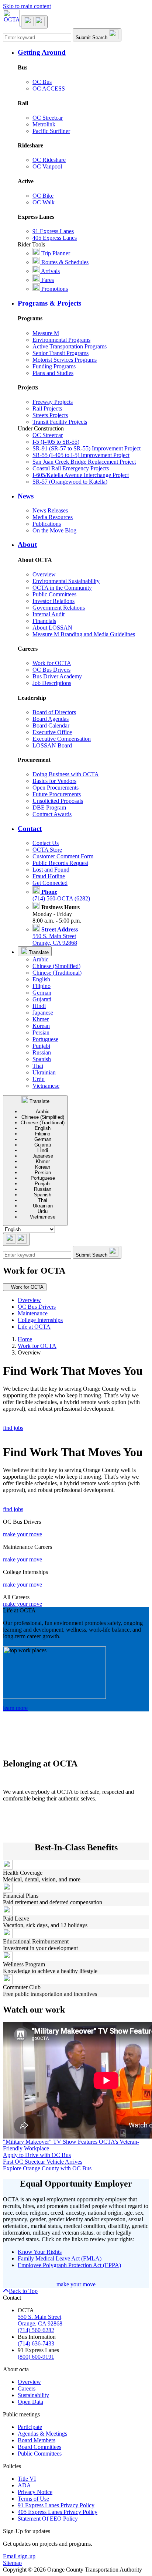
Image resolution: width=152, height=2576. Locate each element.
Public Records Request (60, 863)
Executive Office (52, 732)
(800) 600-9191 (36, 2357)
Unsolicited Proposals (58, 801)
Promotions (54, 289)
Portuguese (45, 1039)
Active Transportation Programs (70, 346)
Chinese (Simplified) (56, 966)
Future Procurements (57, 794)
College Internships (40, 1320)
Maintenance (33, 1313)
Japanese (43, 1013)
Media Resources (53, 517)
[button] (83, 52)
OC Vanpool (47, 166)
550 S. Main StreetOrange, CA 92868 (55, 936)
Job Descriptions (52, 683)
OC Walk (44, 202)
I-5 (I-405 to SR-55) (56, 442)
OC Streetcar (48, 118)
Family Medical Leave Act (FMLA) (60, 2258)
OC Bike (43, 196)
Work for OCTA (52, 663)
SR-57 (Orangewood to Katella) (70, 482)
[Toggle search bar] (16, 1239)
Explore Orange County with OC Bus (47, 2168)
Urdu (39, 1079)
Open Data (30, 2402)
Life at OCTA (34, 1327)
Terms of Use (33, 2499)
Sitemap (12, 2563)
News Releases (50, 510)
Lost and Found (51, 870)
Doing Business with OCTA (66, 774)
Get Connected (50, 883)
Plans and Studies (53, 373)
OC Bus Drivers (51, 670)
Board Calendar (51, 725)
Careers (27, 2388)
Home (25, 1339)
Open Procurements (56, 788)
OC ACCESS (49, 88)
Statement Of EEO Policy (48, 2519)
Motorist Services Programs (65, 360)
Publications (47, 524)
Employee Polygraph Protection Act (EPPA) (69, 2265)
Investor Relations (53, 601)
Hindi (39, 1006)
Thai (38, 1066)
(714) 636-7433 (36, 2343)
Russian (42, 1052)
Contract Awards (52, 814)
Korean (41, 1026)
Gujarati (42, 999)
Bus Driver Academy (57, 676)
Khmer (41, 1019)
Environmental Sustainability (66, 581)
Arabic (40, 959)
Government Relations (59, 608)
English (41, 979)
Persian (41, 1033)
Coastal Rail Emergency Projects (71, 468)
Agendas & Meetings (42, 2434)
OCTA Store (47, 850)
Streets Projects (50, 415)
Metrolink (44, 124)
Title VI (27, 2479)
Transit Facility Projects (60, 422)
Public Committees (54, 594)
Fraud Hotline (49, 876)
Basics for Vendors (54, 781)
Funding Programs (54, 366)
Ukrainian (44, 1072)
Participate (30, 2427)
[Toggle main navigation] (34, 22)
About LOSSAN (52, 628)
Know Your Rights (40, 2252)
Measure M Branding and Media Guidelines (84, 634)
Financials (44, 621)
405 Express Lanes (55, 238)
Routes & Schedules (64, 262)
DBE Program (49, 807)
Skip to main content (27, 6)
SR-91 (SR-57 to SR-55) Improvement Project (87, 448)
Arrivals (50, 271)
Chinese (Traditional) (57, 973)
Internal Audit (49, 614)
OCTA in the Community (62, 588)
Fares (47, 280)
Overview (44, 574)
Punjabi (41, 1046)
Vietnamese (46, 1086)
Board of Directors (54, 712)
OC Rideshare (49, 160)
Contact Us (46, 843)
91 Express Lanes (53, 231)
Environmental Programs (61, 340)
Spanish (42, 1059)
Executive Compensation (62, 739)
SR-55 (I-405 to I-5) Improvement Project (81, 455)
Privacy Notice (35, 2492)
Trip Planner (55, 253)
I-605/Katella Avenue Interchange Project (81, 475)
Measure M (46, 333)
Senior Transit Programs (61, 353)
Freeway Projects (53, 402)
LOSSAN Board (52, 745)
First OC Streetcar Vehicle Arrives (43, 2162)
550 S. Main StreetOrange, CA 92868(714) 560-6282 (40, 2323)
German (42, 993)
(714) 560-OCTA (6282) (61, 895)
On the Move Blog (54, 530)
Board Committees (39, 2447)
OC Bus (42, 82)
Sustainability (33, 2395)
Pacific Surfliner (51, 131)
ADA (24, 2485)
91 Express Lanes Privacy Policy (56, 2505)
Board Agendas (51, 719)
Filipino (42, 986)
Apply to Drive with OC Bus (37, 2155)
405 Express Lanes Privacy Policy (58, 2512)
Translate (38, 952)
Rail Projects (47, 408)
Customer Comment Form (63, 856)
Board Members (37, 2440)
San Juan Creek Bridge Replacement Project (84, 462)
